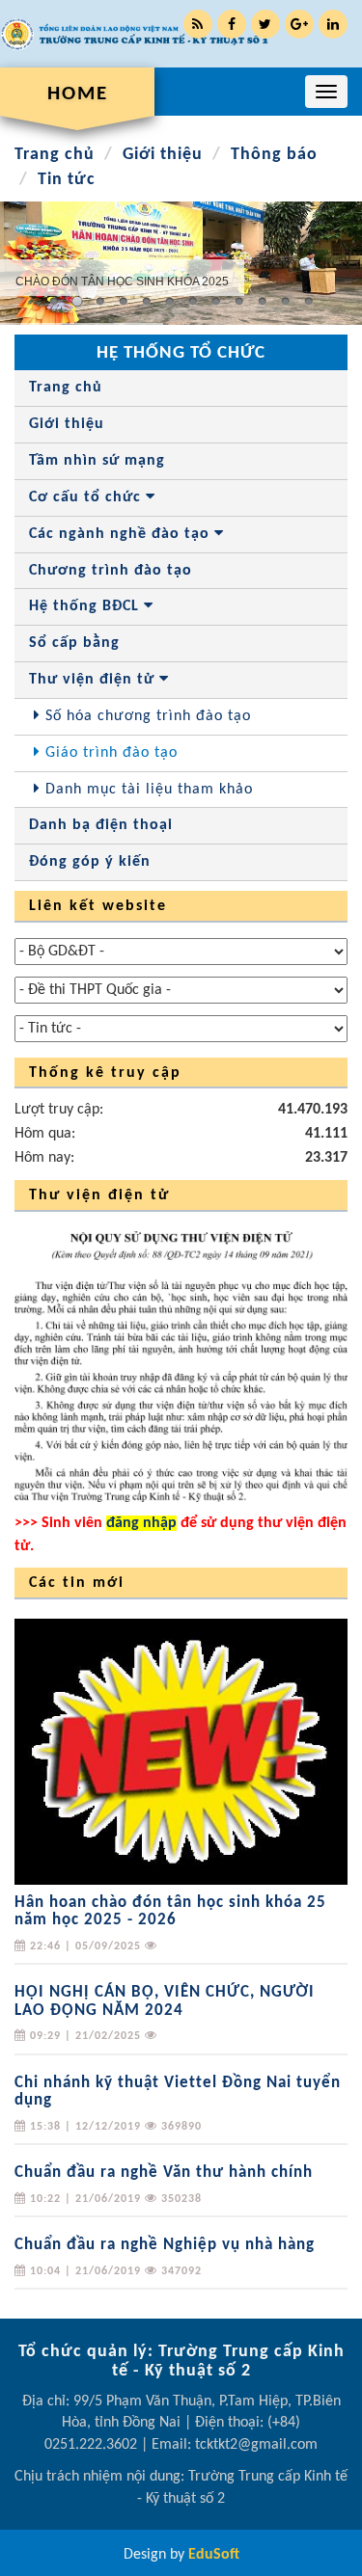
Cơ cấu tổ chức (87, 497)
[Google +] (299, 24)
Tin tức (67, 180)
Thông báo (274, 155)
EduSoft (214, 2555)
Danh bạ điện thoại (101, 825)
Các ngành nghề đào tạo (122, 534)
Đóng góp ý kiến (90, 862)
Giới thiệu (163, 155)
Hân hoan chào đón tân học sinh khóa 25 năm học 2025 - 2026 (170, 1912)
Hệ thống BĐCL (86, 606)
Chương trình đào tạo (111, 571)
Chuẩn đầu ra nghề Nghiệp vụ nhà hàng (165, 2245)
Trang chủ (55, 155)
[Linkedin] (333, 24)
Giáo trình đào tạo (109, 753)
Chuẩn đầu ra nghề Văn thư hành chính (164, 2173)
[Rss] (198, 24)
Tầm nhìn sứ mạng (97, 461)
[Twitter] (265, 24)
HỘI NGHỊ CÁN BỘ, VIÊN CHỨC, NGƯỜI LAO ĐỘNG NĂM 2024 (165, 2001)
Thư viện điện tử (94, 680)
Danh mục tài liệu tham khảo (147, 790)
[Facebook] (232, 24)
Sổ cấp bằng (74, 643)
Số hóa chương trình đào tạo (146, 716)
